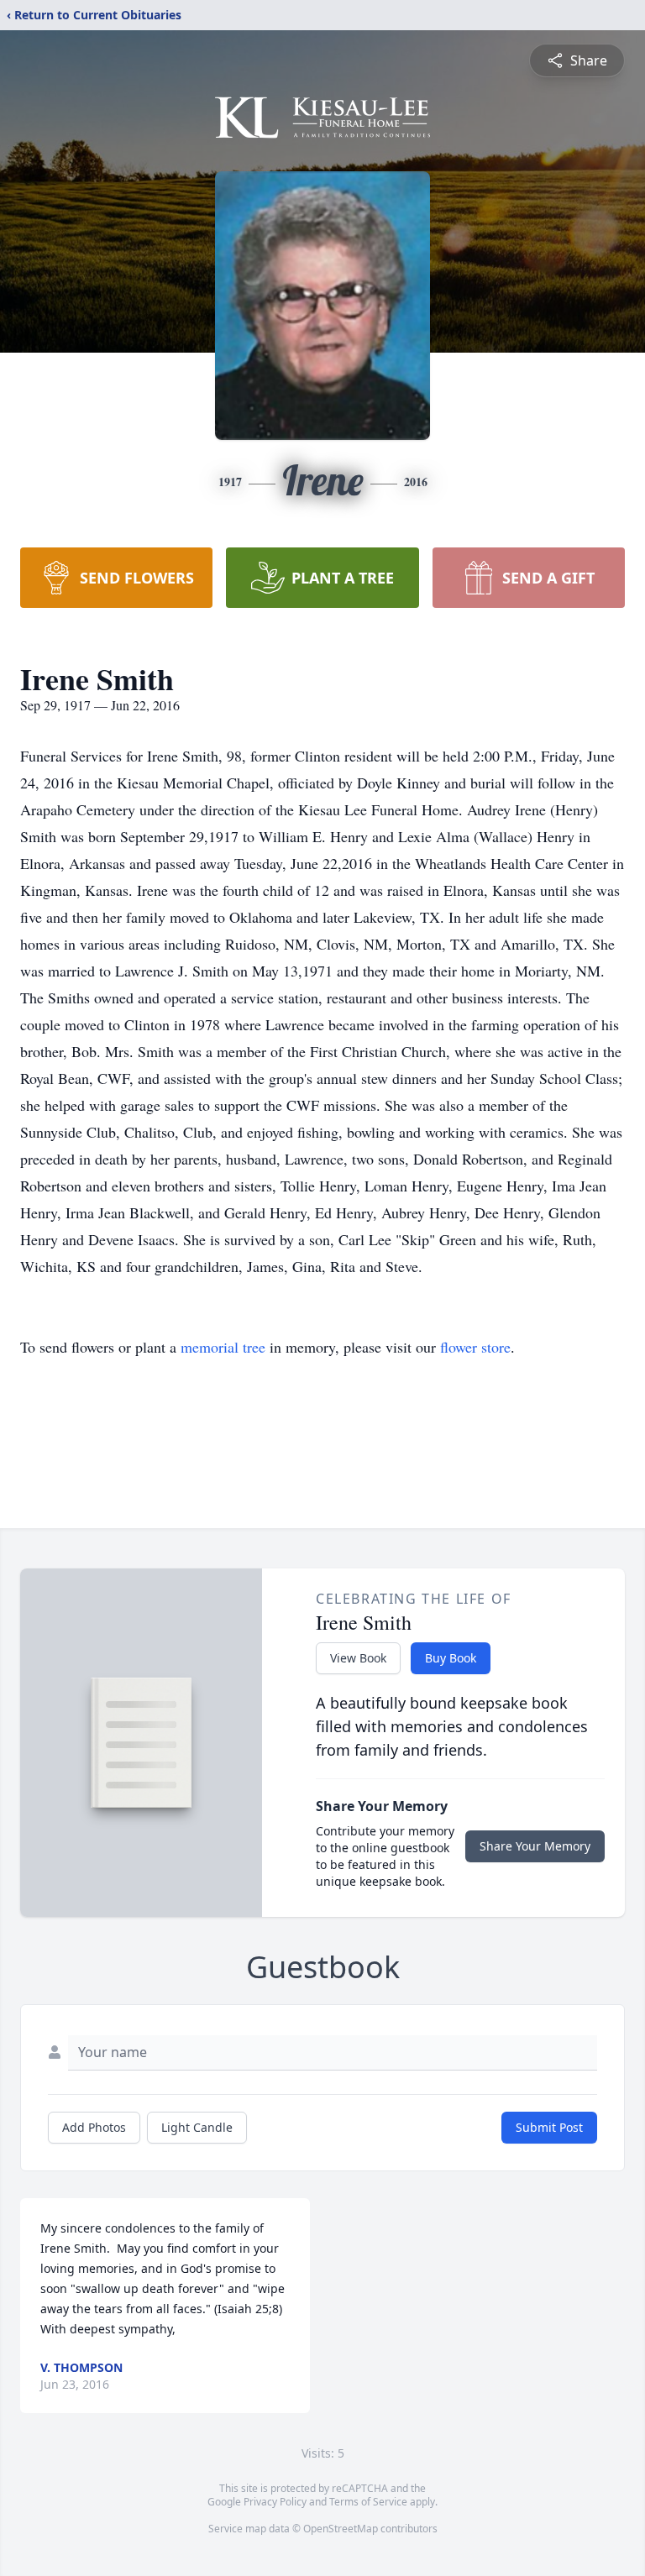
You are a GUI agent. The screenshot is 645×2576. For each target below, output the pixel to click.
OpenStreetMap (341, 2529)
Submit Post (549, 2127)
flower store (475, 1347)
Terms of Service (368, 2502)
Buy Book (451, 1658)
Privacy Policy (275, 2502)
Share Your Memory (535, 1846)
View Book (358, 1658)
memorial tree (223, 1347)
